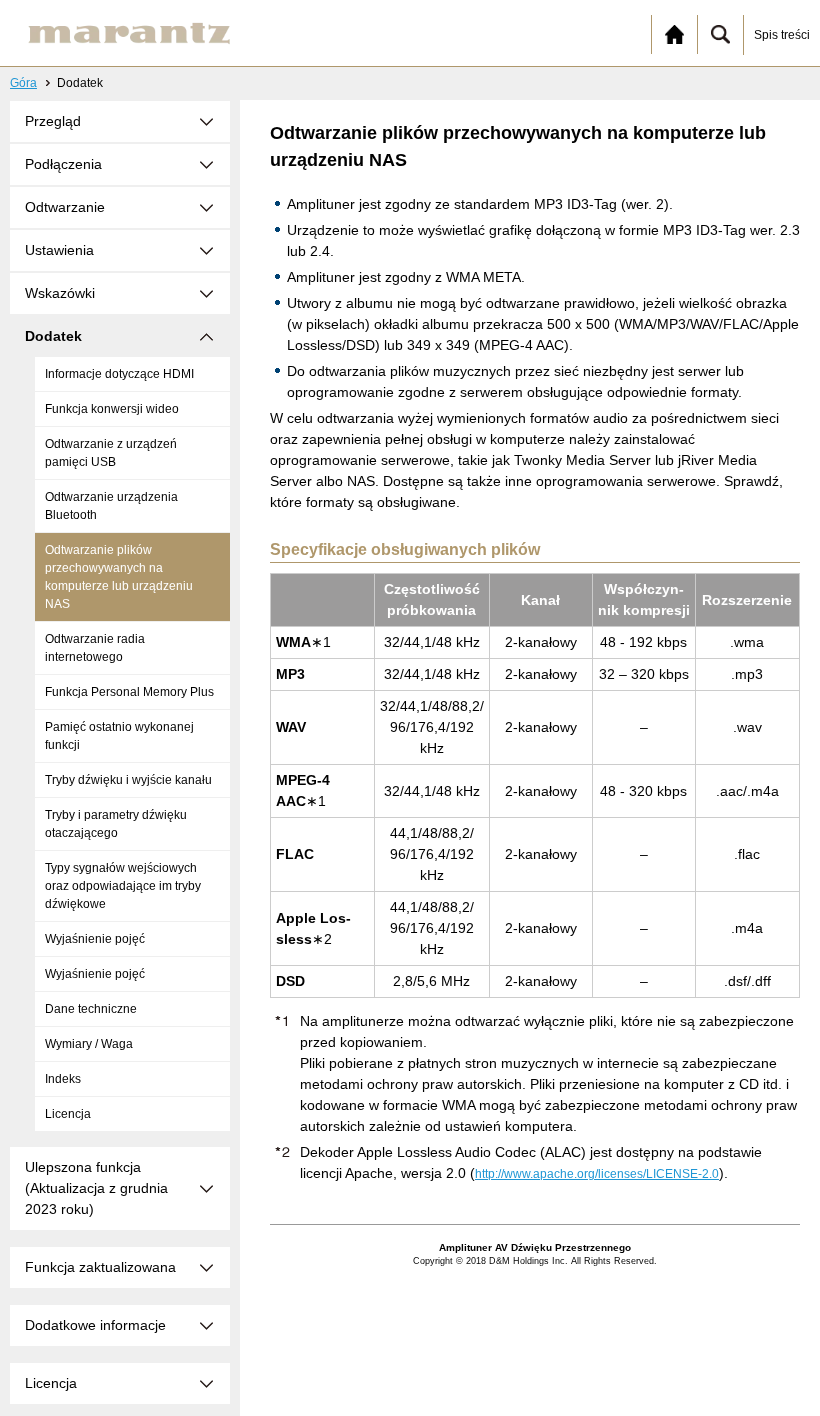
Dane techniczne (91, 1009)
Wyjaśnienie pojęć (95, 939)
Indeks (63, 1079)
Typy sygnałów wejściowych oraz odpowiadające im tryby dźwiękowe (123, 886)
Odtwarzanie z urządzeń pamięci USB (111, 453)
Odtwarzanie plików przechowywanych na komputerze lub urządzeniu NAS (119, 577)
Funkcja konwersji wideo (112, 409)
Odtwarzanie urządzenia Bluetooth (111, 506)
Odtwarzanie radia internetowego (95, 648)
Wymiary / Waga (89, 1044)
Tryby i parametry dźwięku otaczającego (116, 824)
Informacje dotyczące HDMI (119, 374)
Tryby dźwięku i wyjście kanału (128, 780)
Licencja (68, 1114)
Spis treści (782, 35)
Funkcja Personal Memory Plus (129, 692)
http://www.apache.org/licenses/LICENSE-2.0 (597, 1174)
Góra (23, 83)
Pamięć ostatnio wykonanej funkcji (119, 736)
